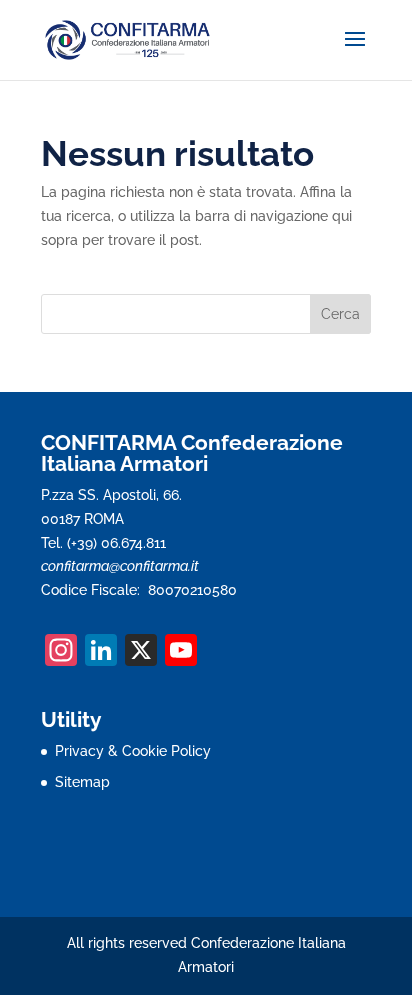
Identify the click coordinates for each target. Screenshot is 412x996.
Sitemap (82, 782)
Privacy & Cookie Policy (133, 751)
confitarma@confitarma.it (120, 566)
